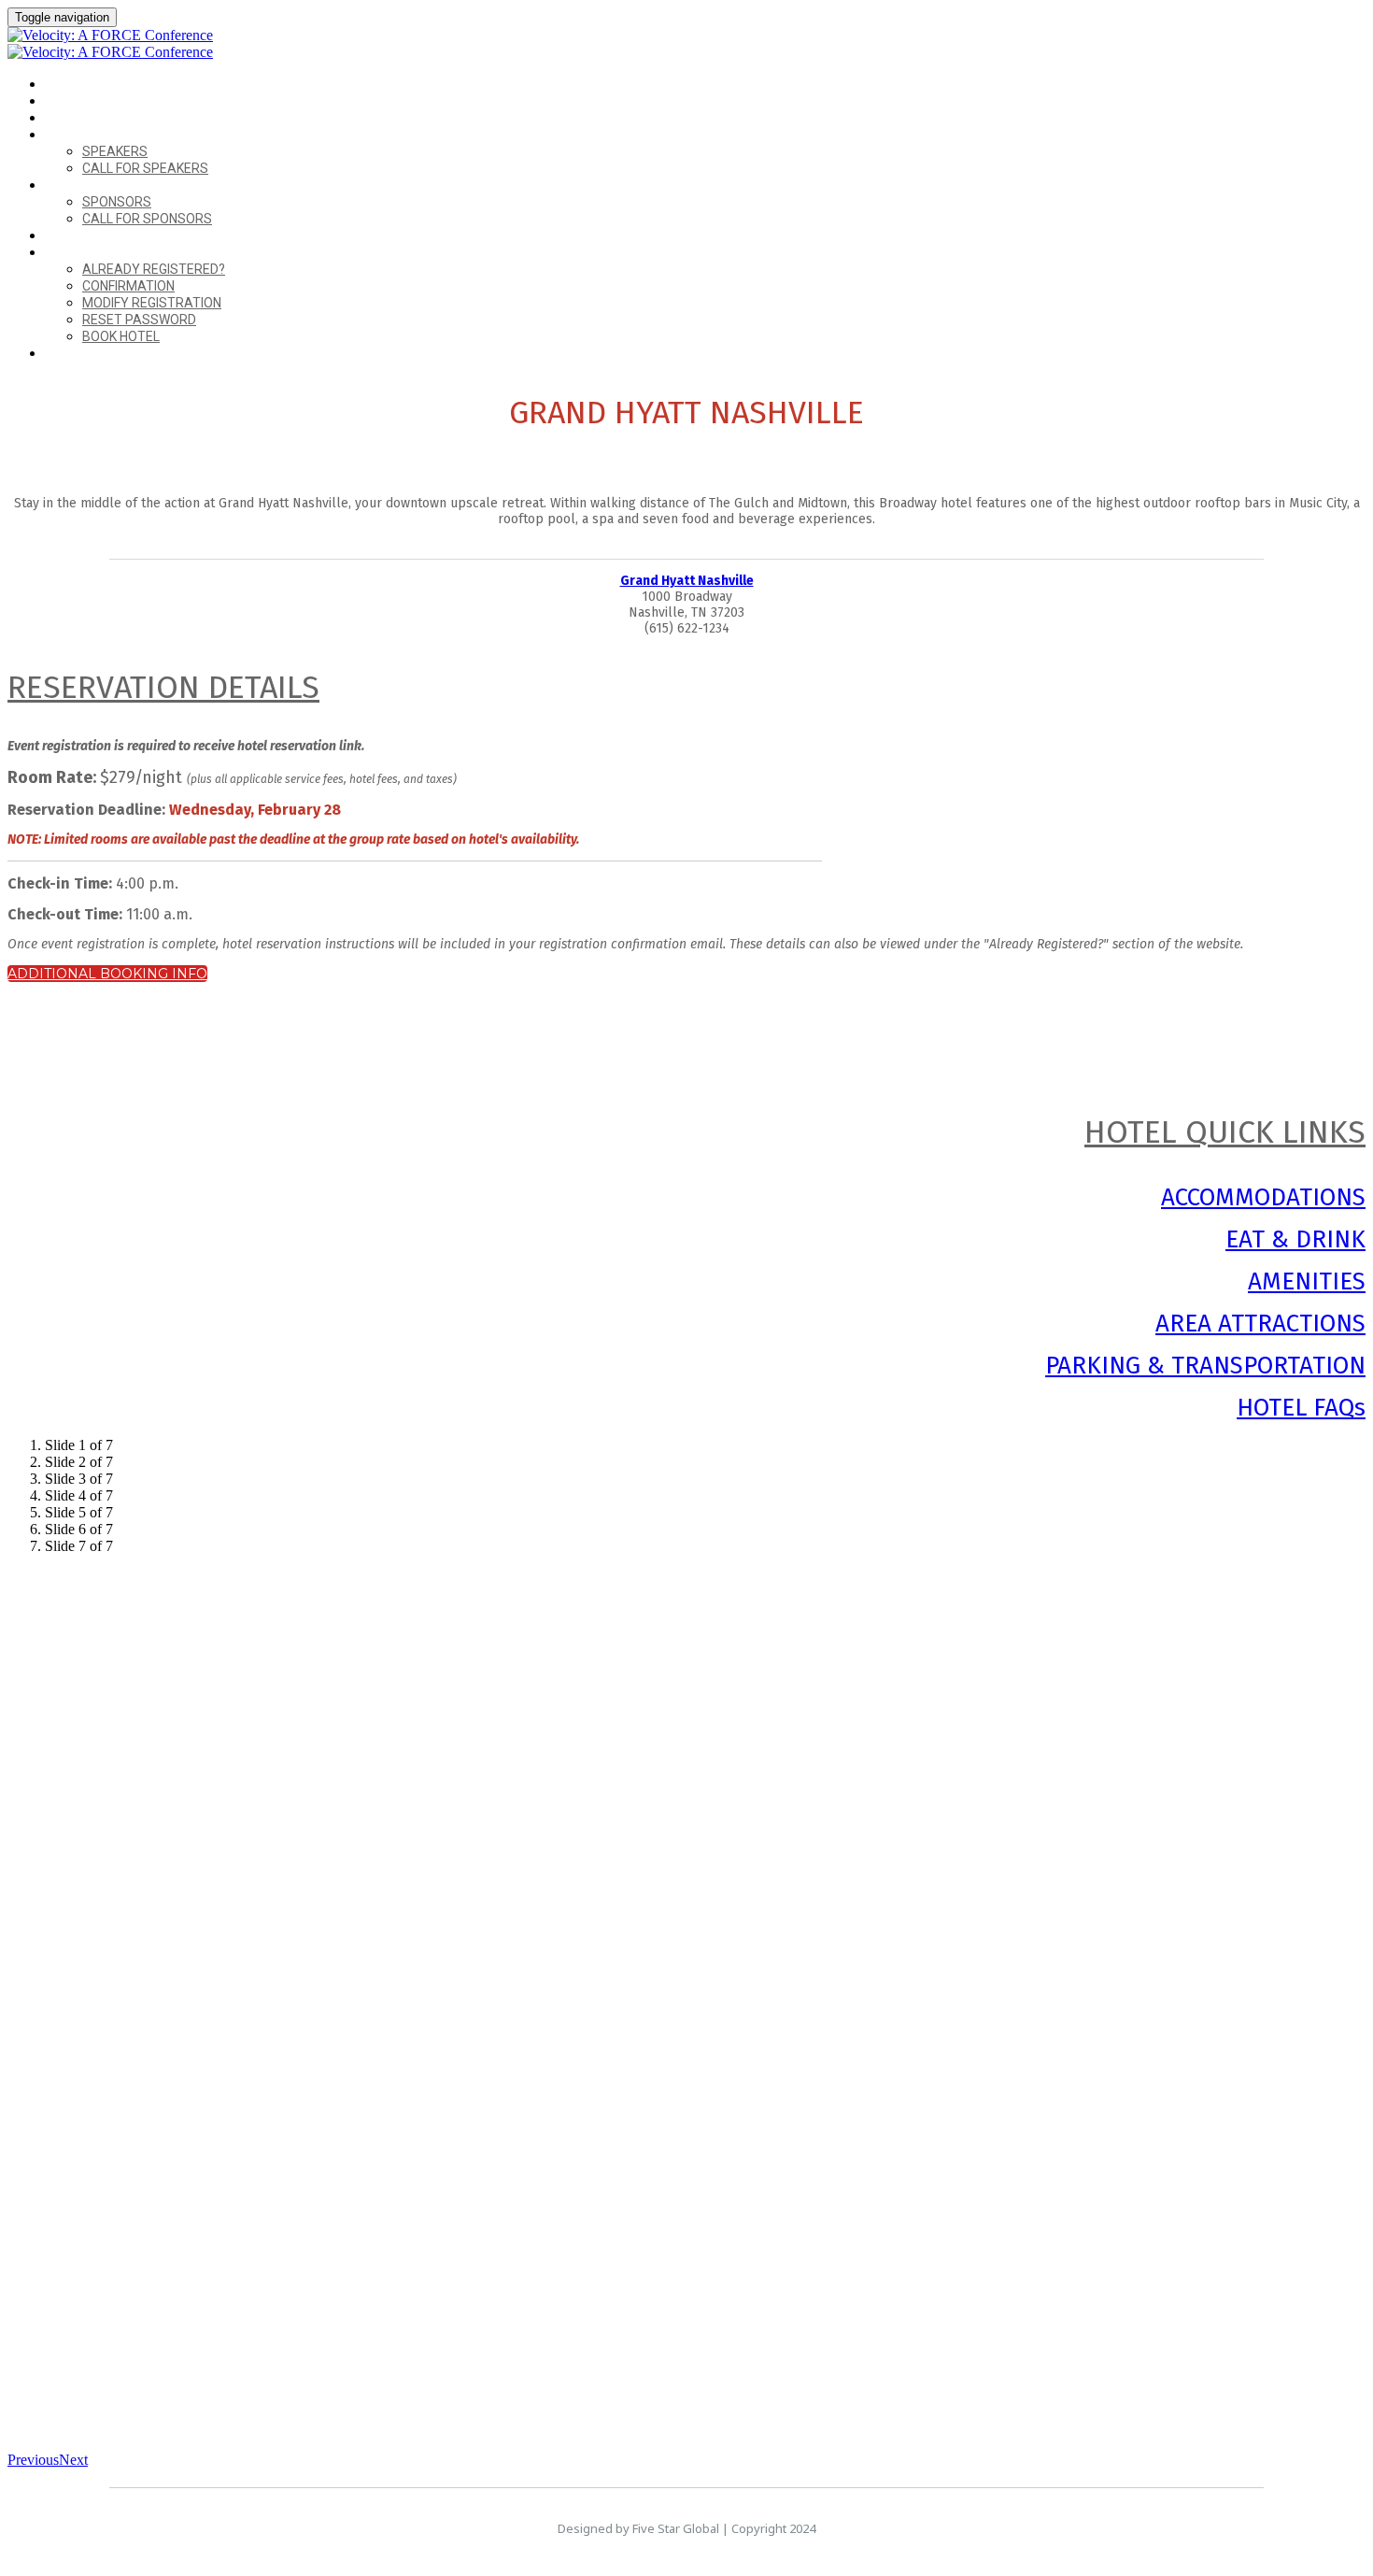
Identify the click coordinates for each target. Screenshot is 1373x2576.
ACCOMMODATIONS (1263, 1197)
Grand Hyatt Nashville (687, 581)
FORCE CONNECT (94, 236)
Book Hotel (121, 336)
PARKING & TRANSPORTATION (1205, 1366)
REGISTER (73, 354)
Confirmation (128, 286)
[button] (107, 974)
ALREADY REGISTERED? (112, 253)
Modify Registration (152, 303)
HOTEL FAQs (1301, 1408)
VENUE (64, 101)
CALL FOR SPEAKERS (145, 168)
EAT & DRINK (1295, 1239)
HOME (63, 85)
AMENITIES (1307, 1281)
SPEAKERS (75, 135)
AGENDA (70, 118)
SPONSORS (77, 185)
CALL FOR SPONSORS (147, 219)
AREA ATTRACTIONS (1260, 1324)
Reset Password (139, 320)
